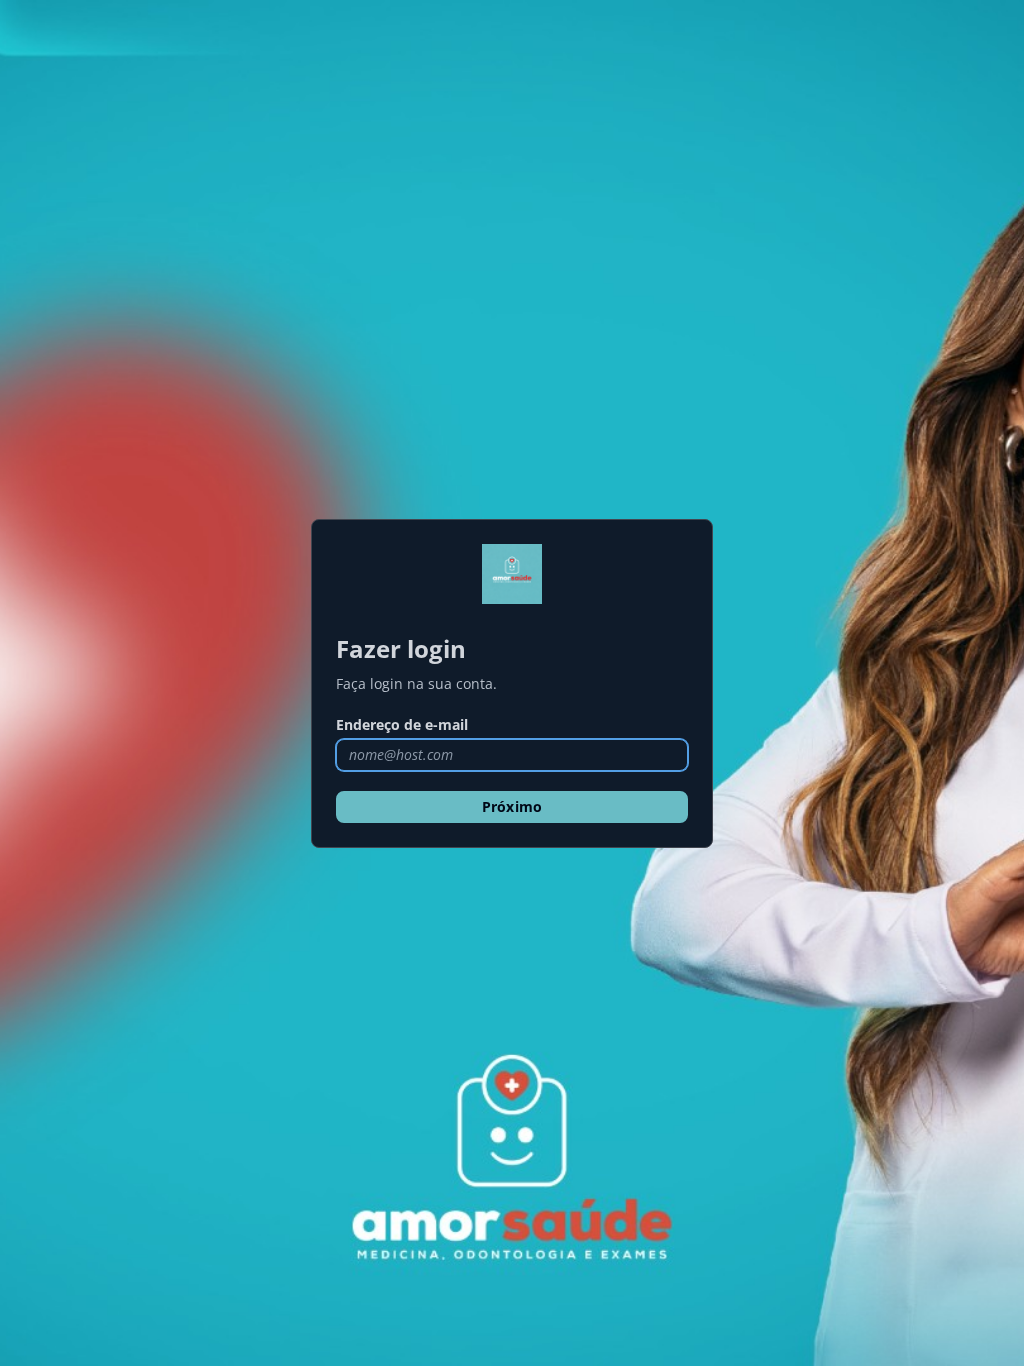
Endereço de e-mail (402, 724)
